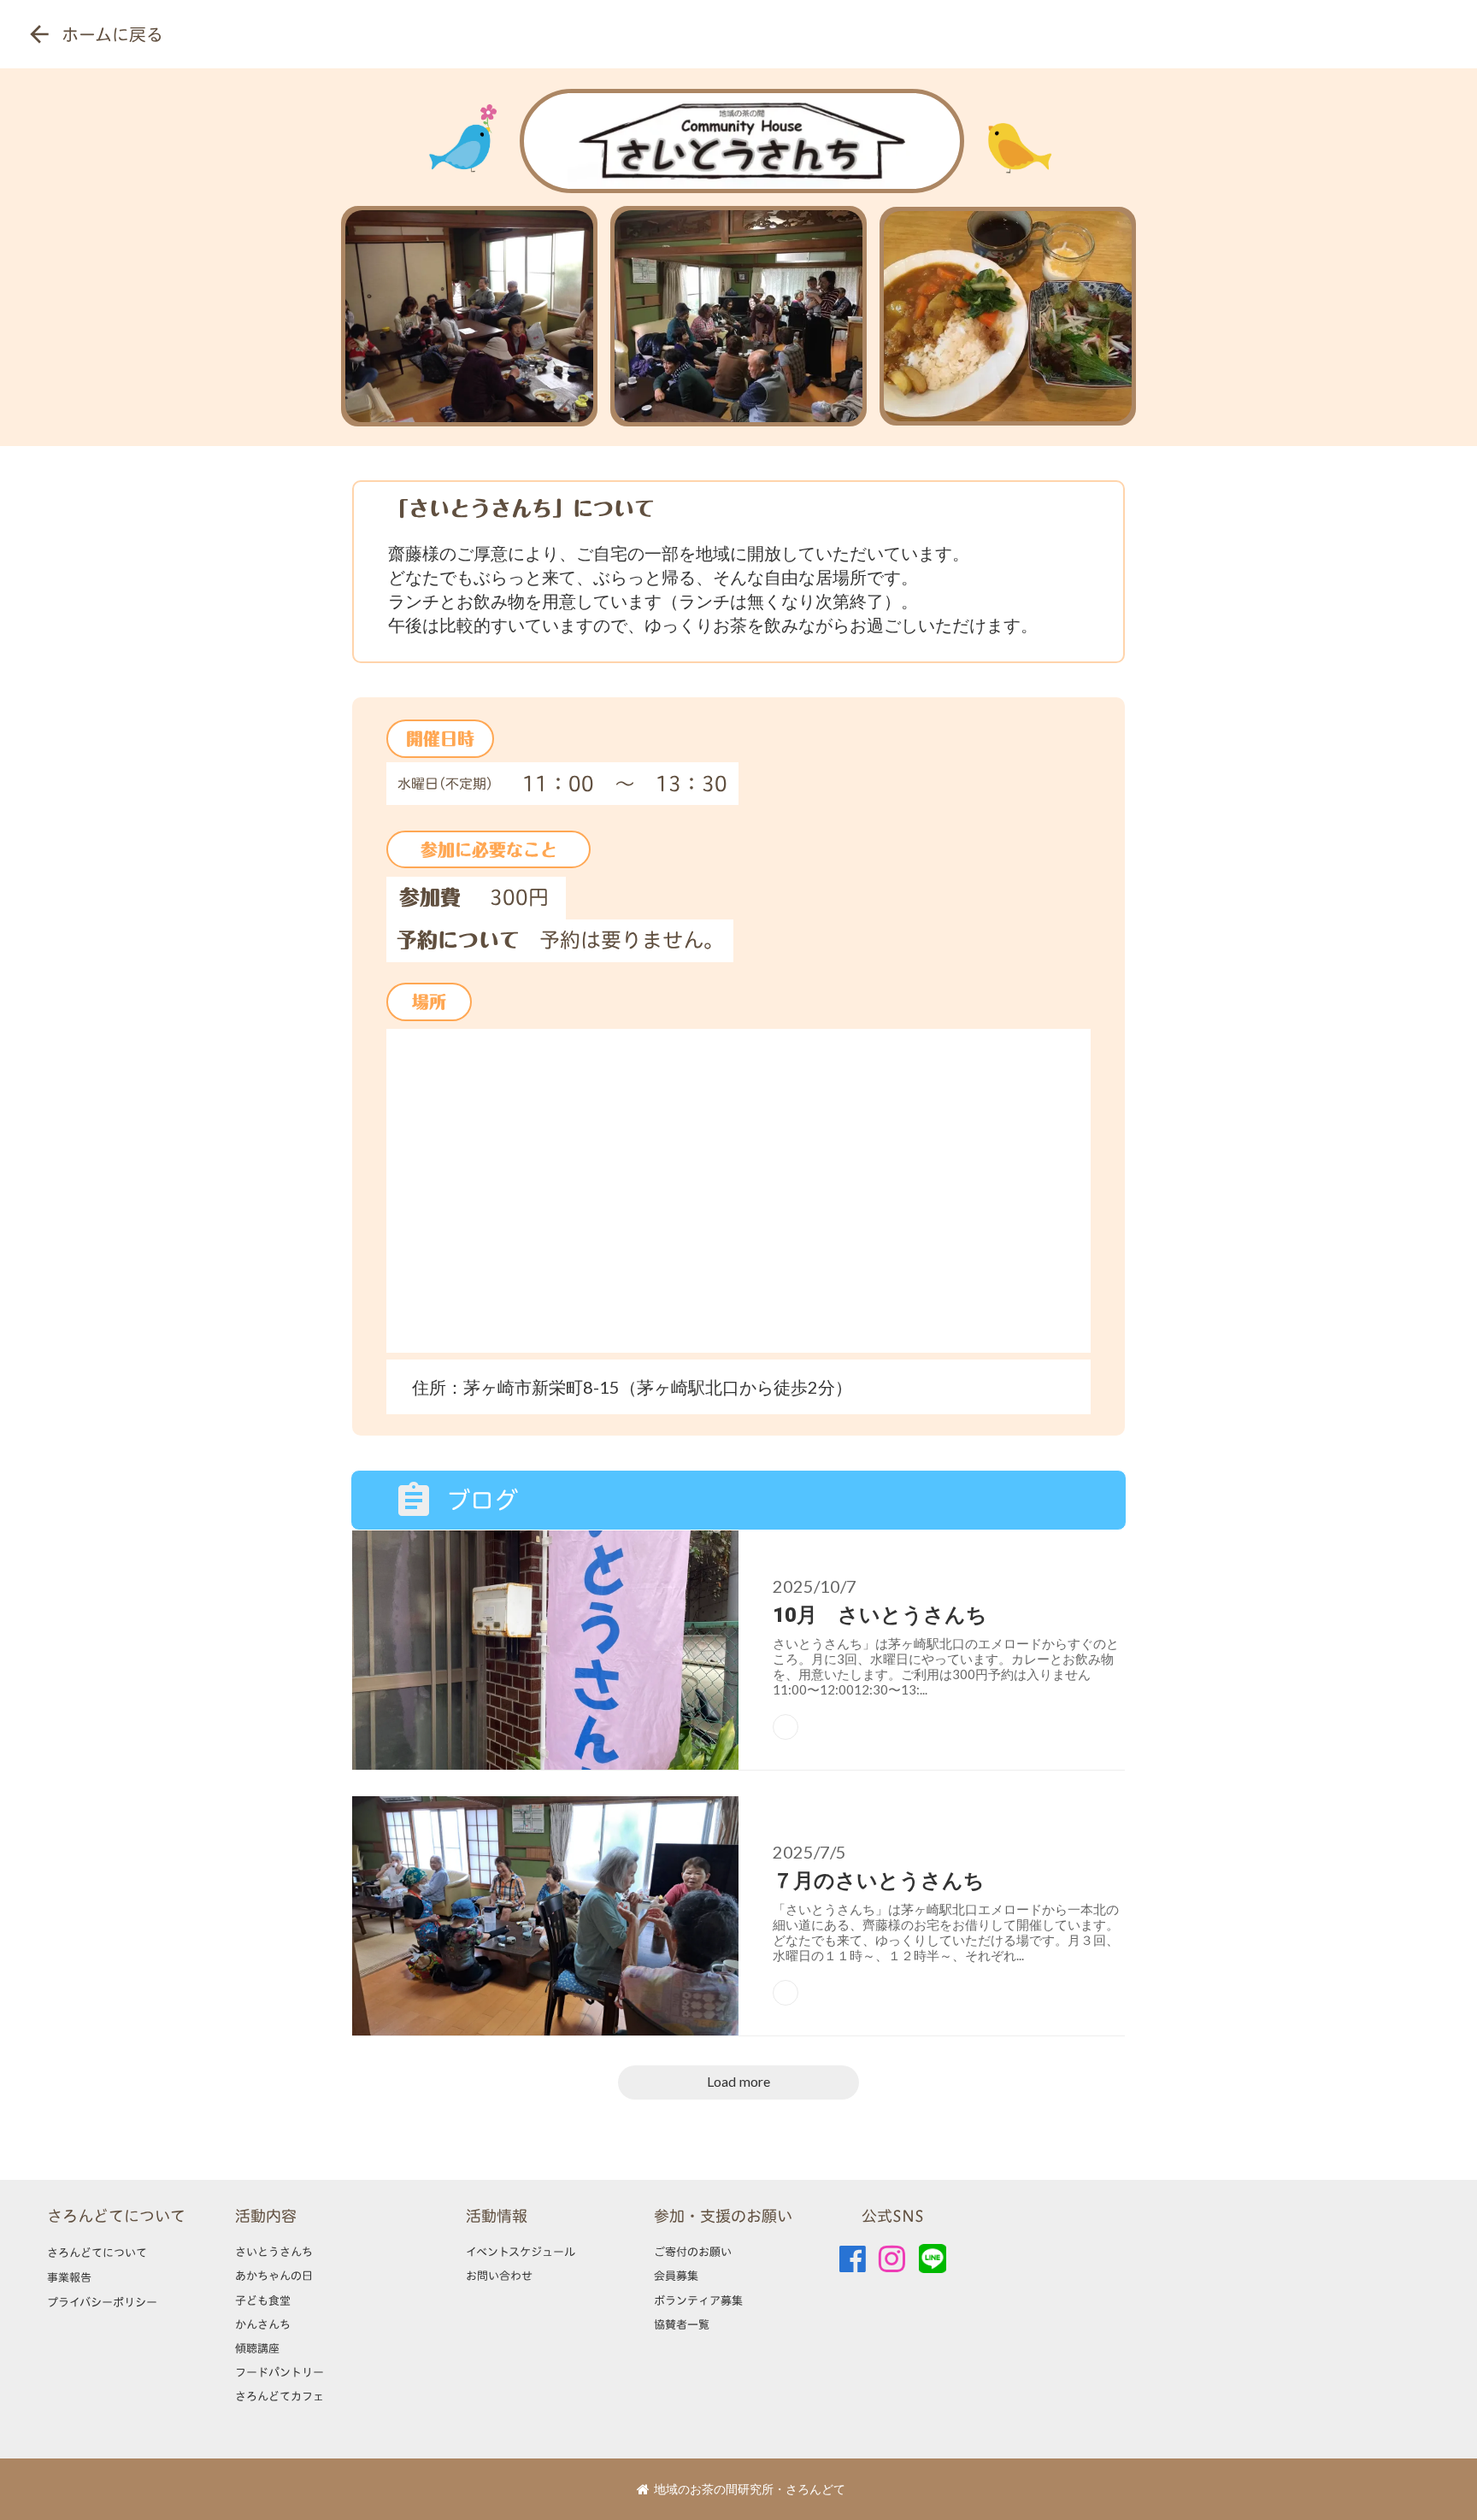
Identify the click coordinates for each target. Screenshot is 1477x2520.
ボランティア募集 (698, 2300)
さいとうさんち (274, 2252)
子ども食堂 (263, 2300)
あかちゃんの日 (274, 2276)
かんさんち (263, 2324)
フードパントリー (280, 2372)
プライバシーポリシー (102, 2302)
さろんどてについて (116, 2216)
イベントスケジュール (521, 2252)
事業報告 (69, 2277)
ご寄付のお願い (693, 2252)
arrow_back (39, 34)
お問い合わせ (499, 2276)
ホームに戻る (112, 34)
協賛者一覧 (682, 2324)
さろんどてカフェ (280, 2396)
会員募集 (676, 2276)
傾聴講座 (257, 2348)
